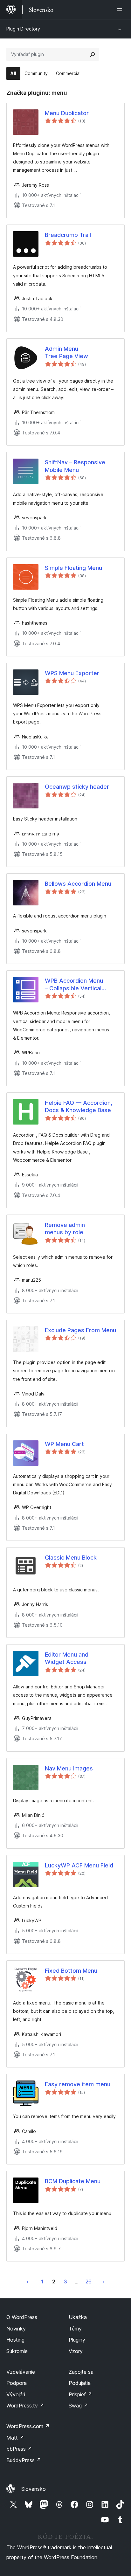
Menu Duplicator (67, 113)
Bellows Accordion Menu (78, 884)
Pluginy (77, 2340)
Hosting (15, 2340)
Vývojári (16, 2394)
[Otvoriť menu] (121, 10)
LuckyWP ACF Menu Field (79, 1865)
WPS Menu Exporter (72, 673)
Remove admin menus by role (65, 1229)
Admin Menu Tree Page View (66, 352)
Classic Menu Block (71, 1558)
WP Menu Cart (64, 1444)
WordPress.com (28, 2426)
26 (89, 2282)
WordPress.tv (25, 2406)
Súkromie (17, 2351)
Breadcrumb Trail (68, 235)
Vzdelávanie (21, 2372)
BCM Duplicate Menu (73, 2181)
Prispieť (80, 2394)
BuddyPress (24, 2460)
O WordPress (22, 2317)
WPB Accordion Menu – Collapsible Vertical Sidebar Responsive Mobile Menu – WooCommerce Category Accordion (81, 985)
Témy (75, 2329)
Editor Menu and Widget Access (67, 1658)
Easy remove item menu (78, 2084)
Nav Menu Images (69, 1768)
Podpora (17, 2383)
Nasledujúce (103, 2282)
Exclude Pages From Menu (80, 1330)
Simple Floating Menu (73, 568)
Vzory (76, 2351)
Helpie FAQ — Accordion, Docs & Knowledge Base (79, 1106)
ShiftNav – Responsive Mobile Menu (75, 466)
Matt (15, 2438)
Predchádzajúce (28, 2282)
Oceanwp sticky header (77, 787)
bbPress (19, 2449)
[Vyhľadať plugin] (93, 54)
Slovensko (34, 2489)
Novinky (16, 2329)
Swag (78, 2406)
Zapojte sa (81, 2372)
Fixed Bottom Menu (71, 1971)
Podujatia (80, 2383)
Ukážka (78, 2317)
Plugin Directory (23, 29)
